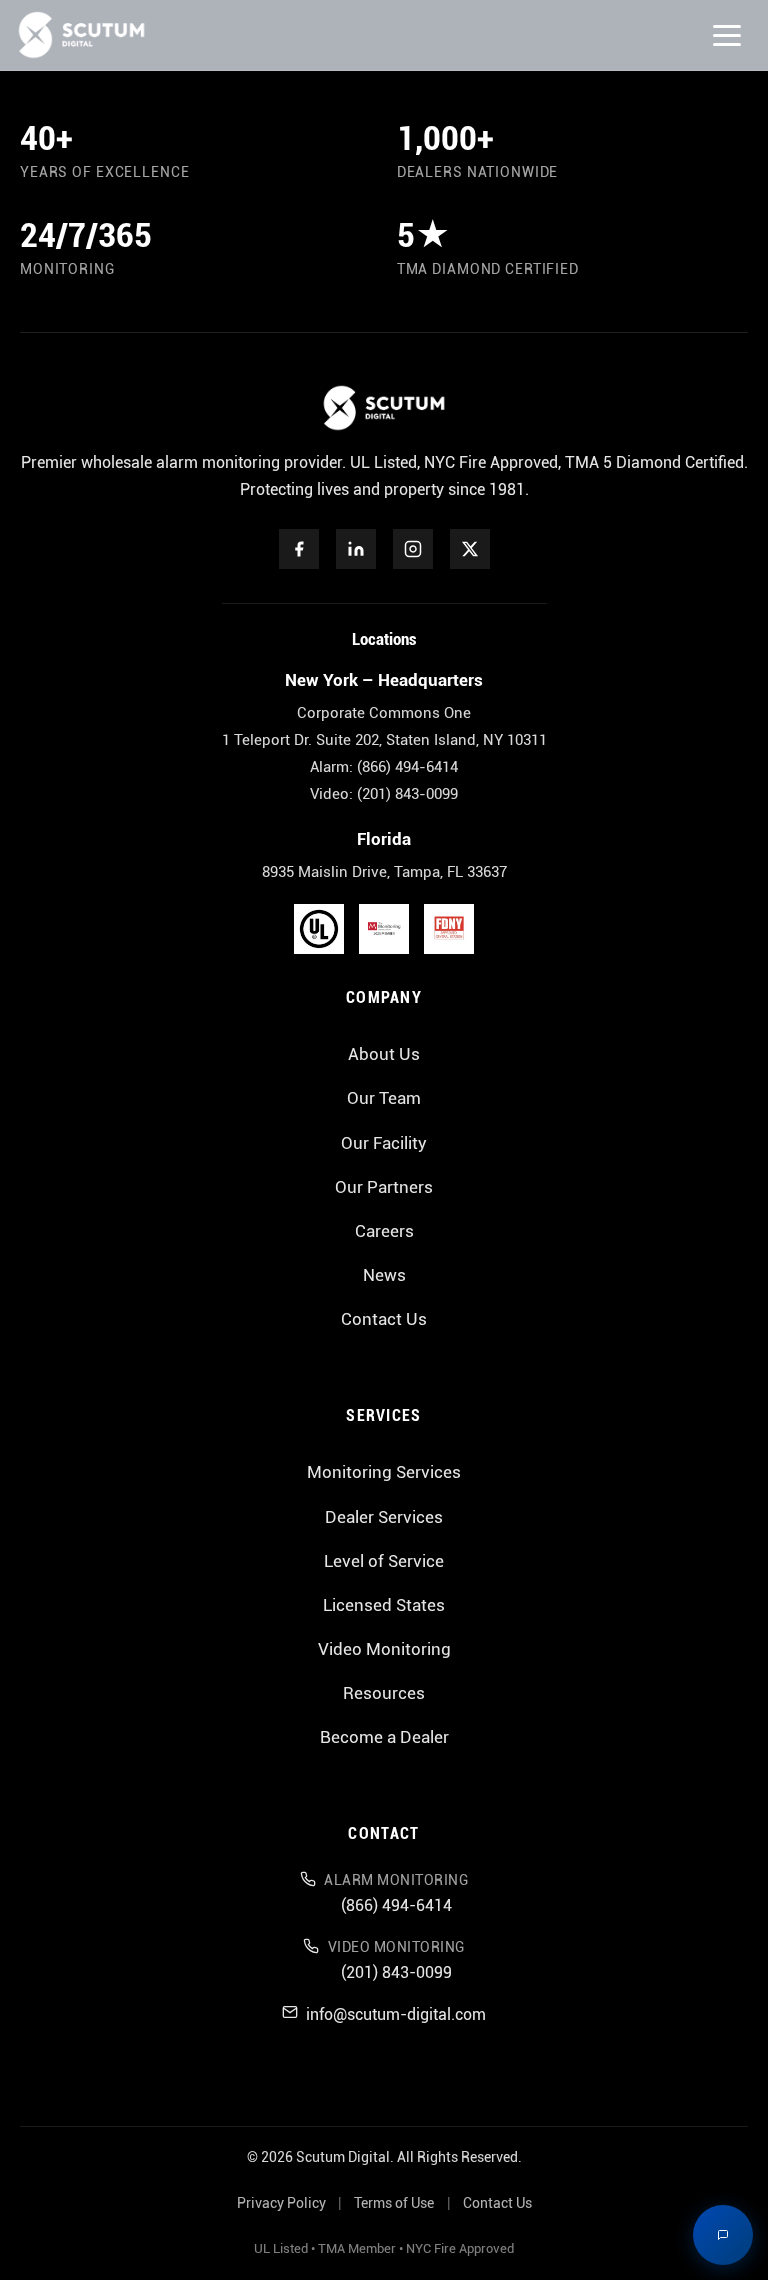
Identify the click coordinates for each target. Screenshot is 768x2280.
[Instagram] (413, 549)
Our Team (384, 1098)
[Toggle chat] (723, 2235)
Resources (384, 1693)
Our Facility (384, 1143)
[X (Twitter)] (470, 549)
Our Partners (384, 1187)
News (384, 1275)
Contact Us (384, 1319)
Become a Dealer (384, 1737)
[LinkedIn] (356, 549)
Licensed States (384, 1605)
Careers (384, 1231)
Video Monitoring (384, 1649)
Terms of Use (394, 2203)
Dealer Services (384, 1517)
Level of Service (384, 1561)
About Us (384, 1054)
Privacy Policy (281, 2203)
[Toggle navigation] (727, 35)
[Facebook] (299, 549)
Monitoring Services (384, 1472)
